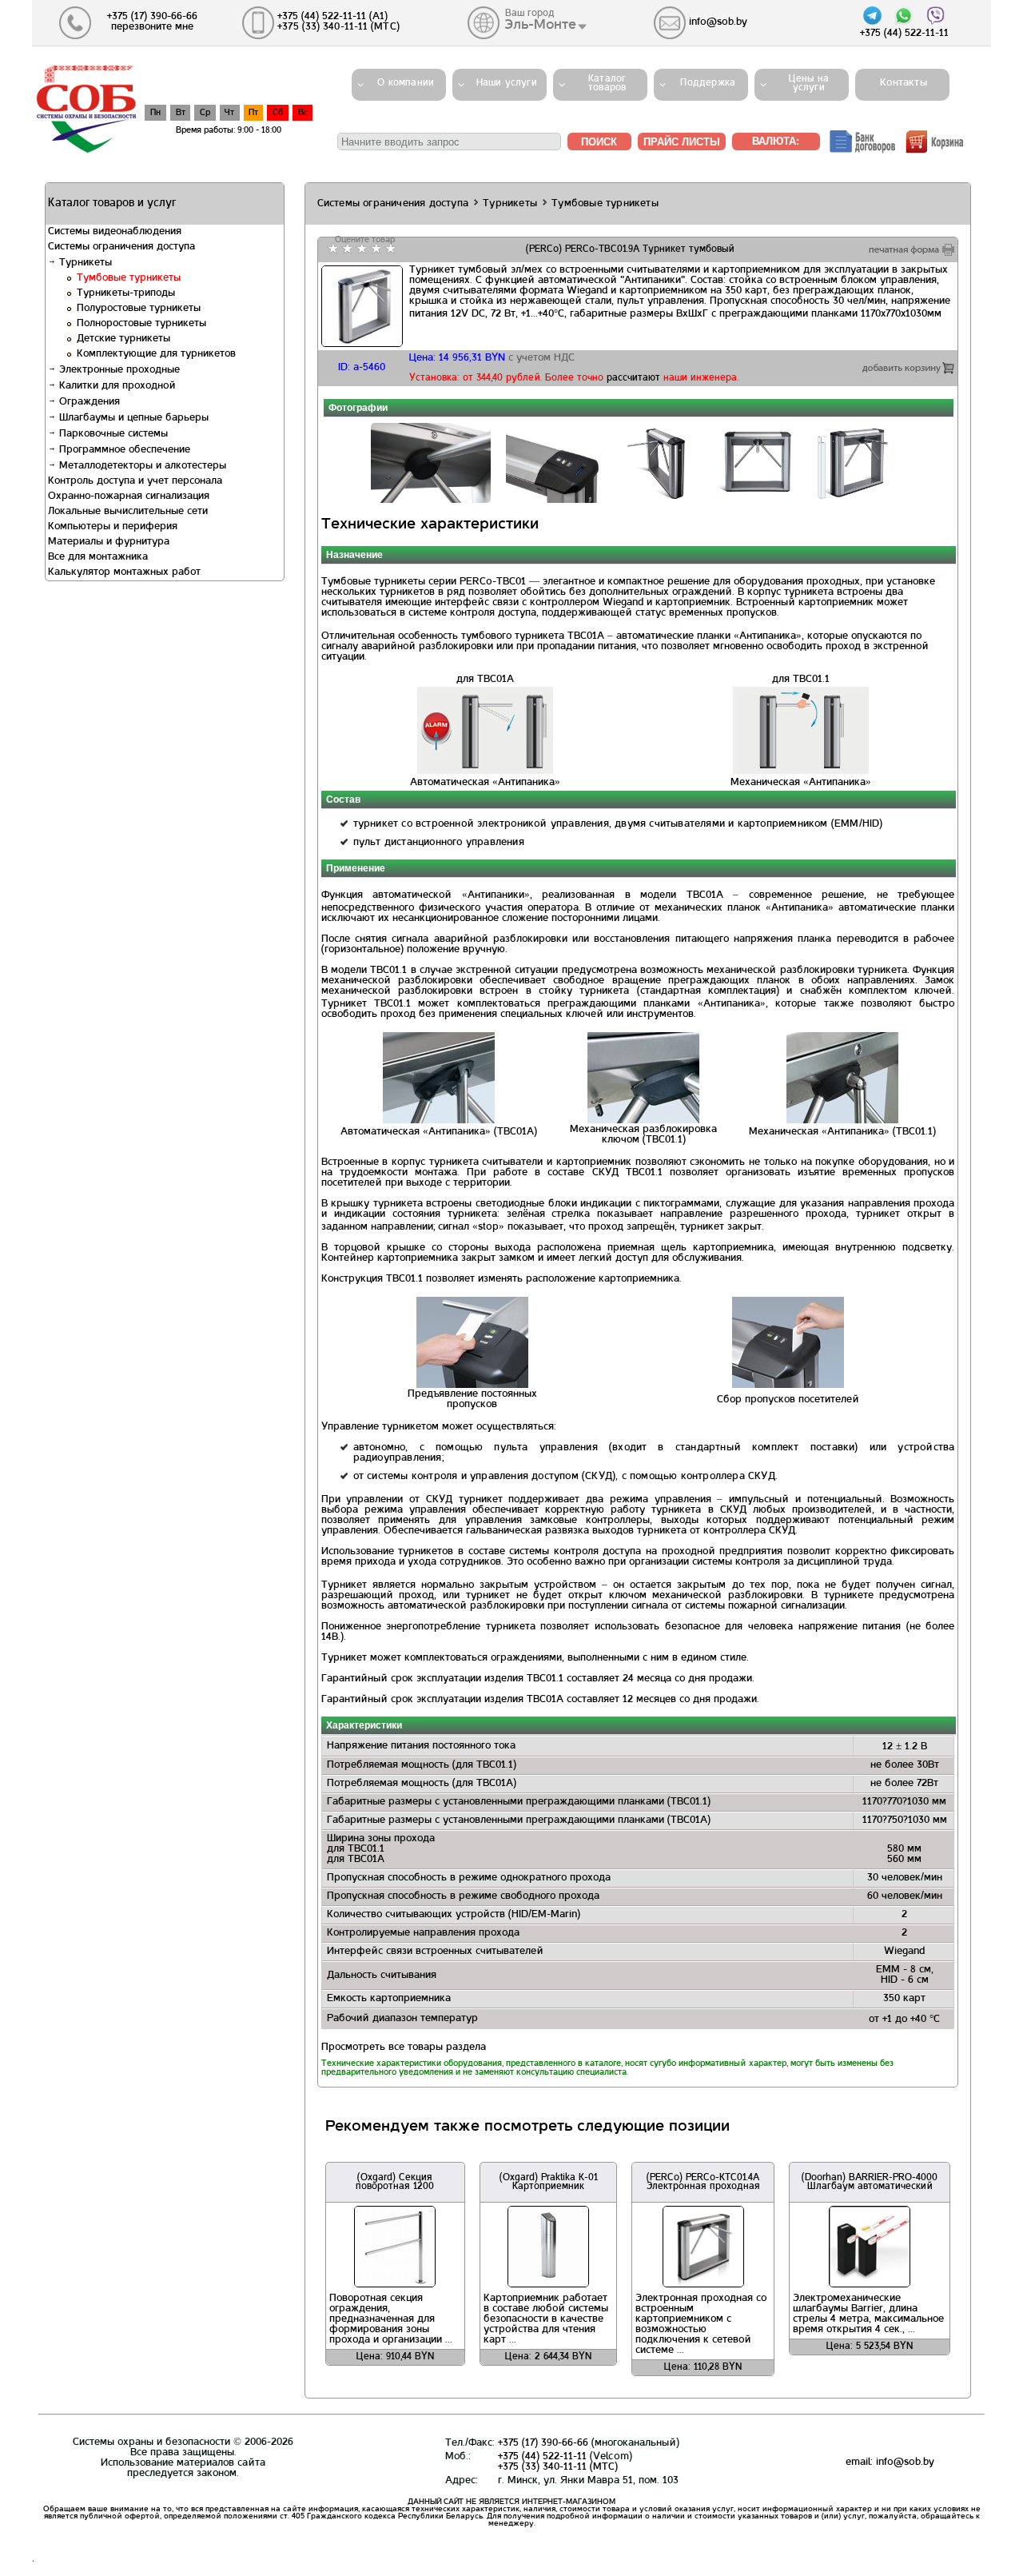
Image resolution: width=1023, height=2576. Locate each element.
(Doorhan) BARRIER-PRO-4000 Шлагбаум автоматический (870, 2182)
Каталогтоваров (607, 84)
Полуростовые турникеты (139, 309)
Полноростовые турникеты (141, 324)
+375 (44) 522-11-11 (542, 2457)
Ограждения (88, 402)
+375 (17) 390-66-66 (543, 2443)
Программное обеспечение (123, 450)
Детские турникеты (123, 339)
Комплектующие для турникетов (156, 354)
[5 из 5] (389, 249)
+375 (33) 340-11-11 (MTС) (558, 2467)
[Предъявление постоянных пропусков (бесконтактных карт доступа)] (472, 1386)
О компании (406, 83)
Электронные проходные (118, 370)
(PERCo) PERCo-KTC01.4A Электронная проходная (703, 2182)
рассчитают (633, 378)
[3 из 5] (360, 249)
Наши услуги (507, 83)
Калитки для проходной (116, 386)
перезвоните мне (152, 27)
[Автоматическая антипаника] (439, 1121)
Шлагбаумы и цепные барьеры (132, 418)
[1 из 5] (331, 249)
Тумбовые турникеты (129, 278)
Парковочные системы (112, 434)
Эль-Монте (540, 25)
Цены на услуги (809, 84)
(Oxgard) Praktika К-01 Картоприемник (549, 2182)
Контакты (899, 83)
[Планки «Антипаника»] (842, 1121)
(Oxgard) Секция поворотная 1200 (395, 2182)
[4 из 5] (374, 249)
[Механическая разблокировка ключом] (643, 1121)
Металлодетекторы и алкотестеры (141, 466)
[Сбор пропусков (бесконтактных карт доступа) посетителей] (788, 1386)
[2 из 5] (346, 249)
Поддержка (708, 83)
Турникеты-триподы (126, 293)
